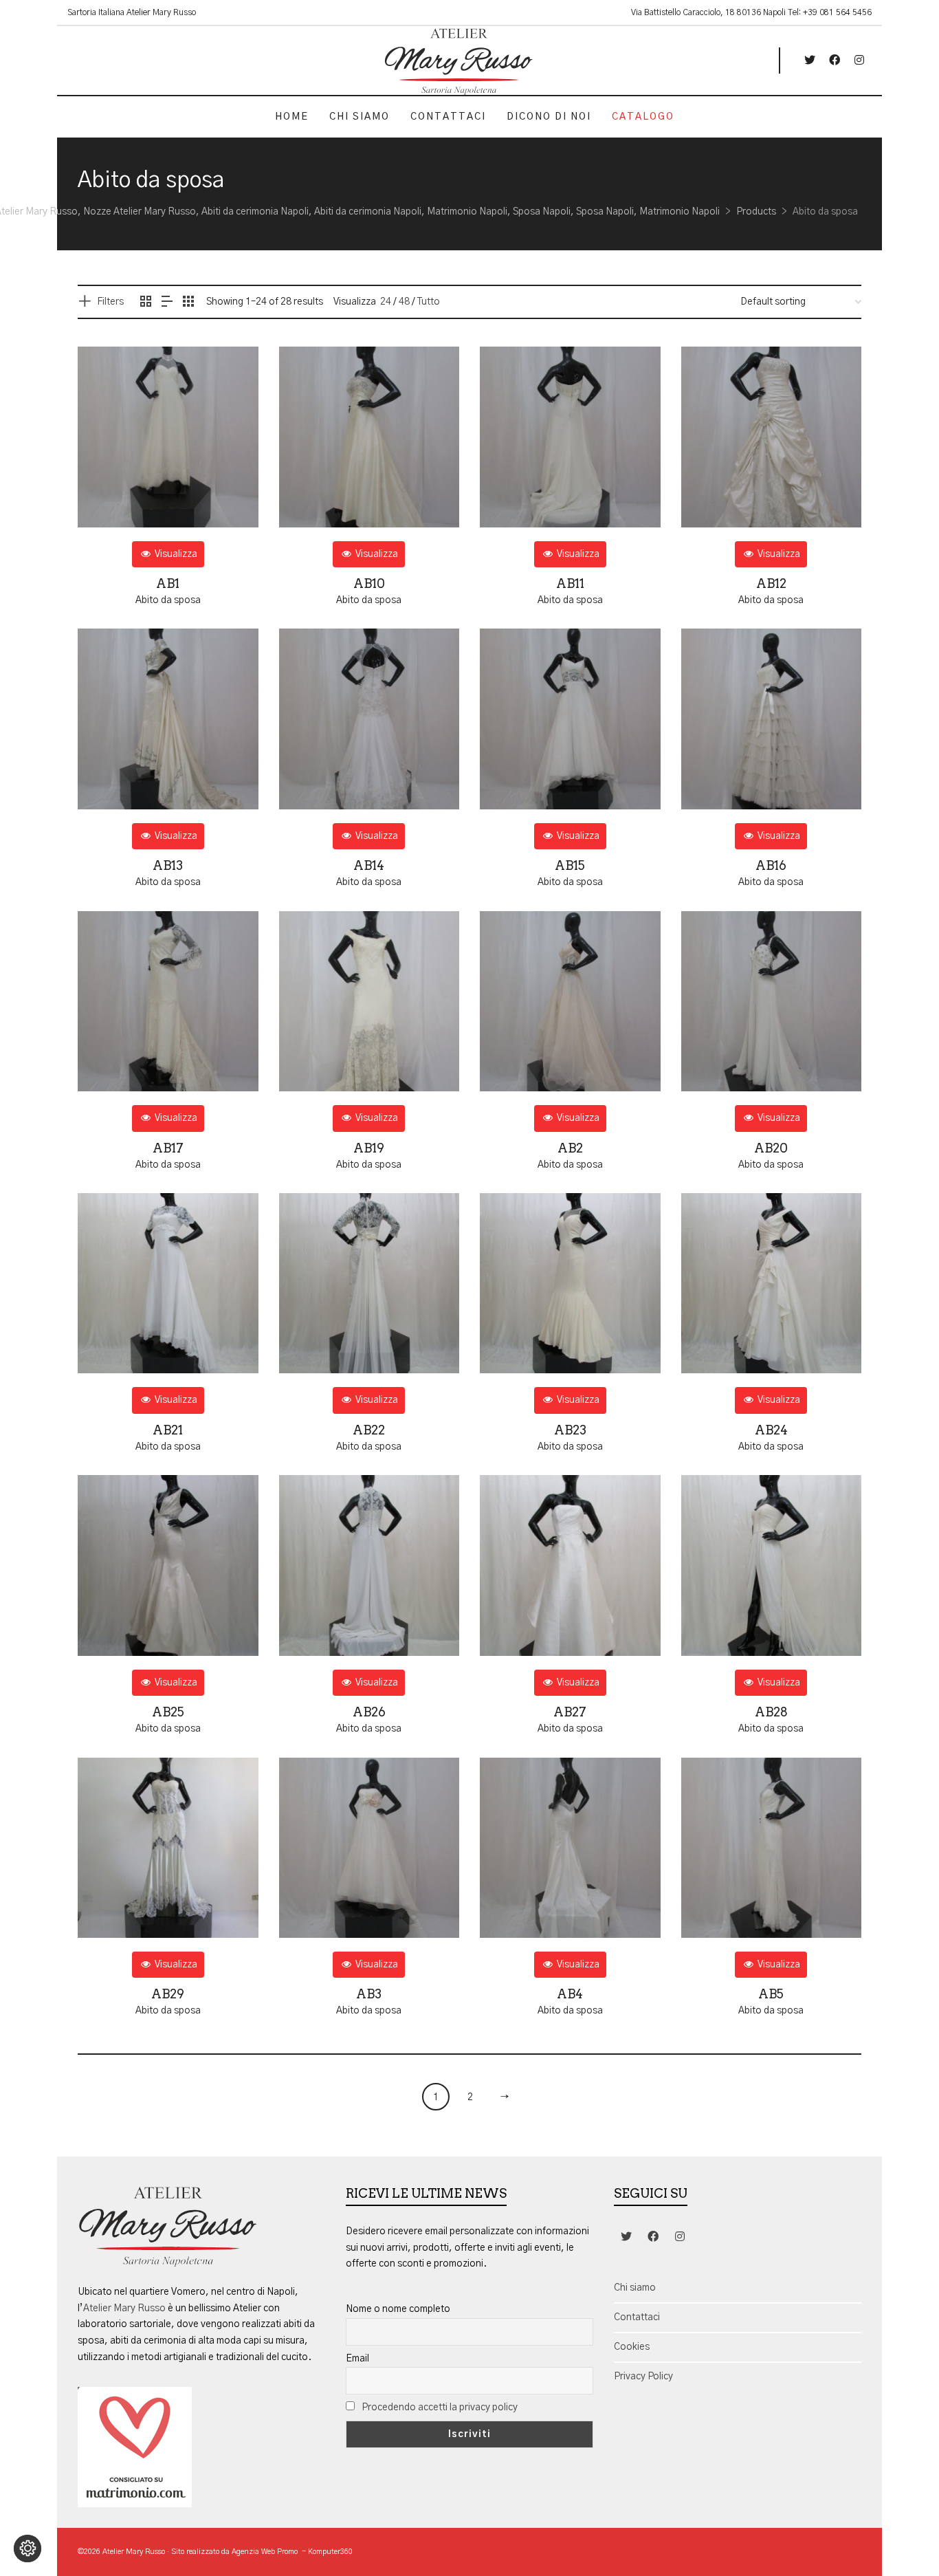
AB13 (168, 865)
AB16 (771, 865)
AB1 (168, 583)
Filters (110, 302)
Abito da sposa (168, 600)
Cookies (632, 2347)
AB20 (771, 1148)
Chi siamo (635, 2288)
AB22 (369, 1430)
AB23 (570, 1430)
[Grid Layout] (188, 303)
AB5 (771, 1994)
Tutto (429, 302)
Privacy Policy (643, 2377)
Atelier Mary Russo (124, 2308)
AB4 (570, 1994)
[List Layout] (167, 303)
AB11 (570, 583)
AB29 (168, 1994)
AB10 (369, 583)
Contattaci (637, 2317)
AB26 (369, 1712)
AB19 (369, 1148)
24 (386, 302)
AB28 (771, 1712)
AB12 (771, 583)
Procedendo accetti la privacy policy (440, 2408)
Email (357, 2359)
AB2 (570, 1148)
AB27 (570, 1712)
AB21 (168, 1430)
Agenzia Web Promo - (270, 2552)
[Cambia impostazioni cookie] (27, 2548)
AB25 (168, 1712)
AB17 (168, 1148)
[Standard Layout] (146, 303)
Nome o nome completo (398, 2309)
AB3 (369, 1994)
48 (404, 302)
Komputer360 (330, 2552)
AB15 (570, 865)
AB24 (771, 1430)
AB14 (369, 865)
